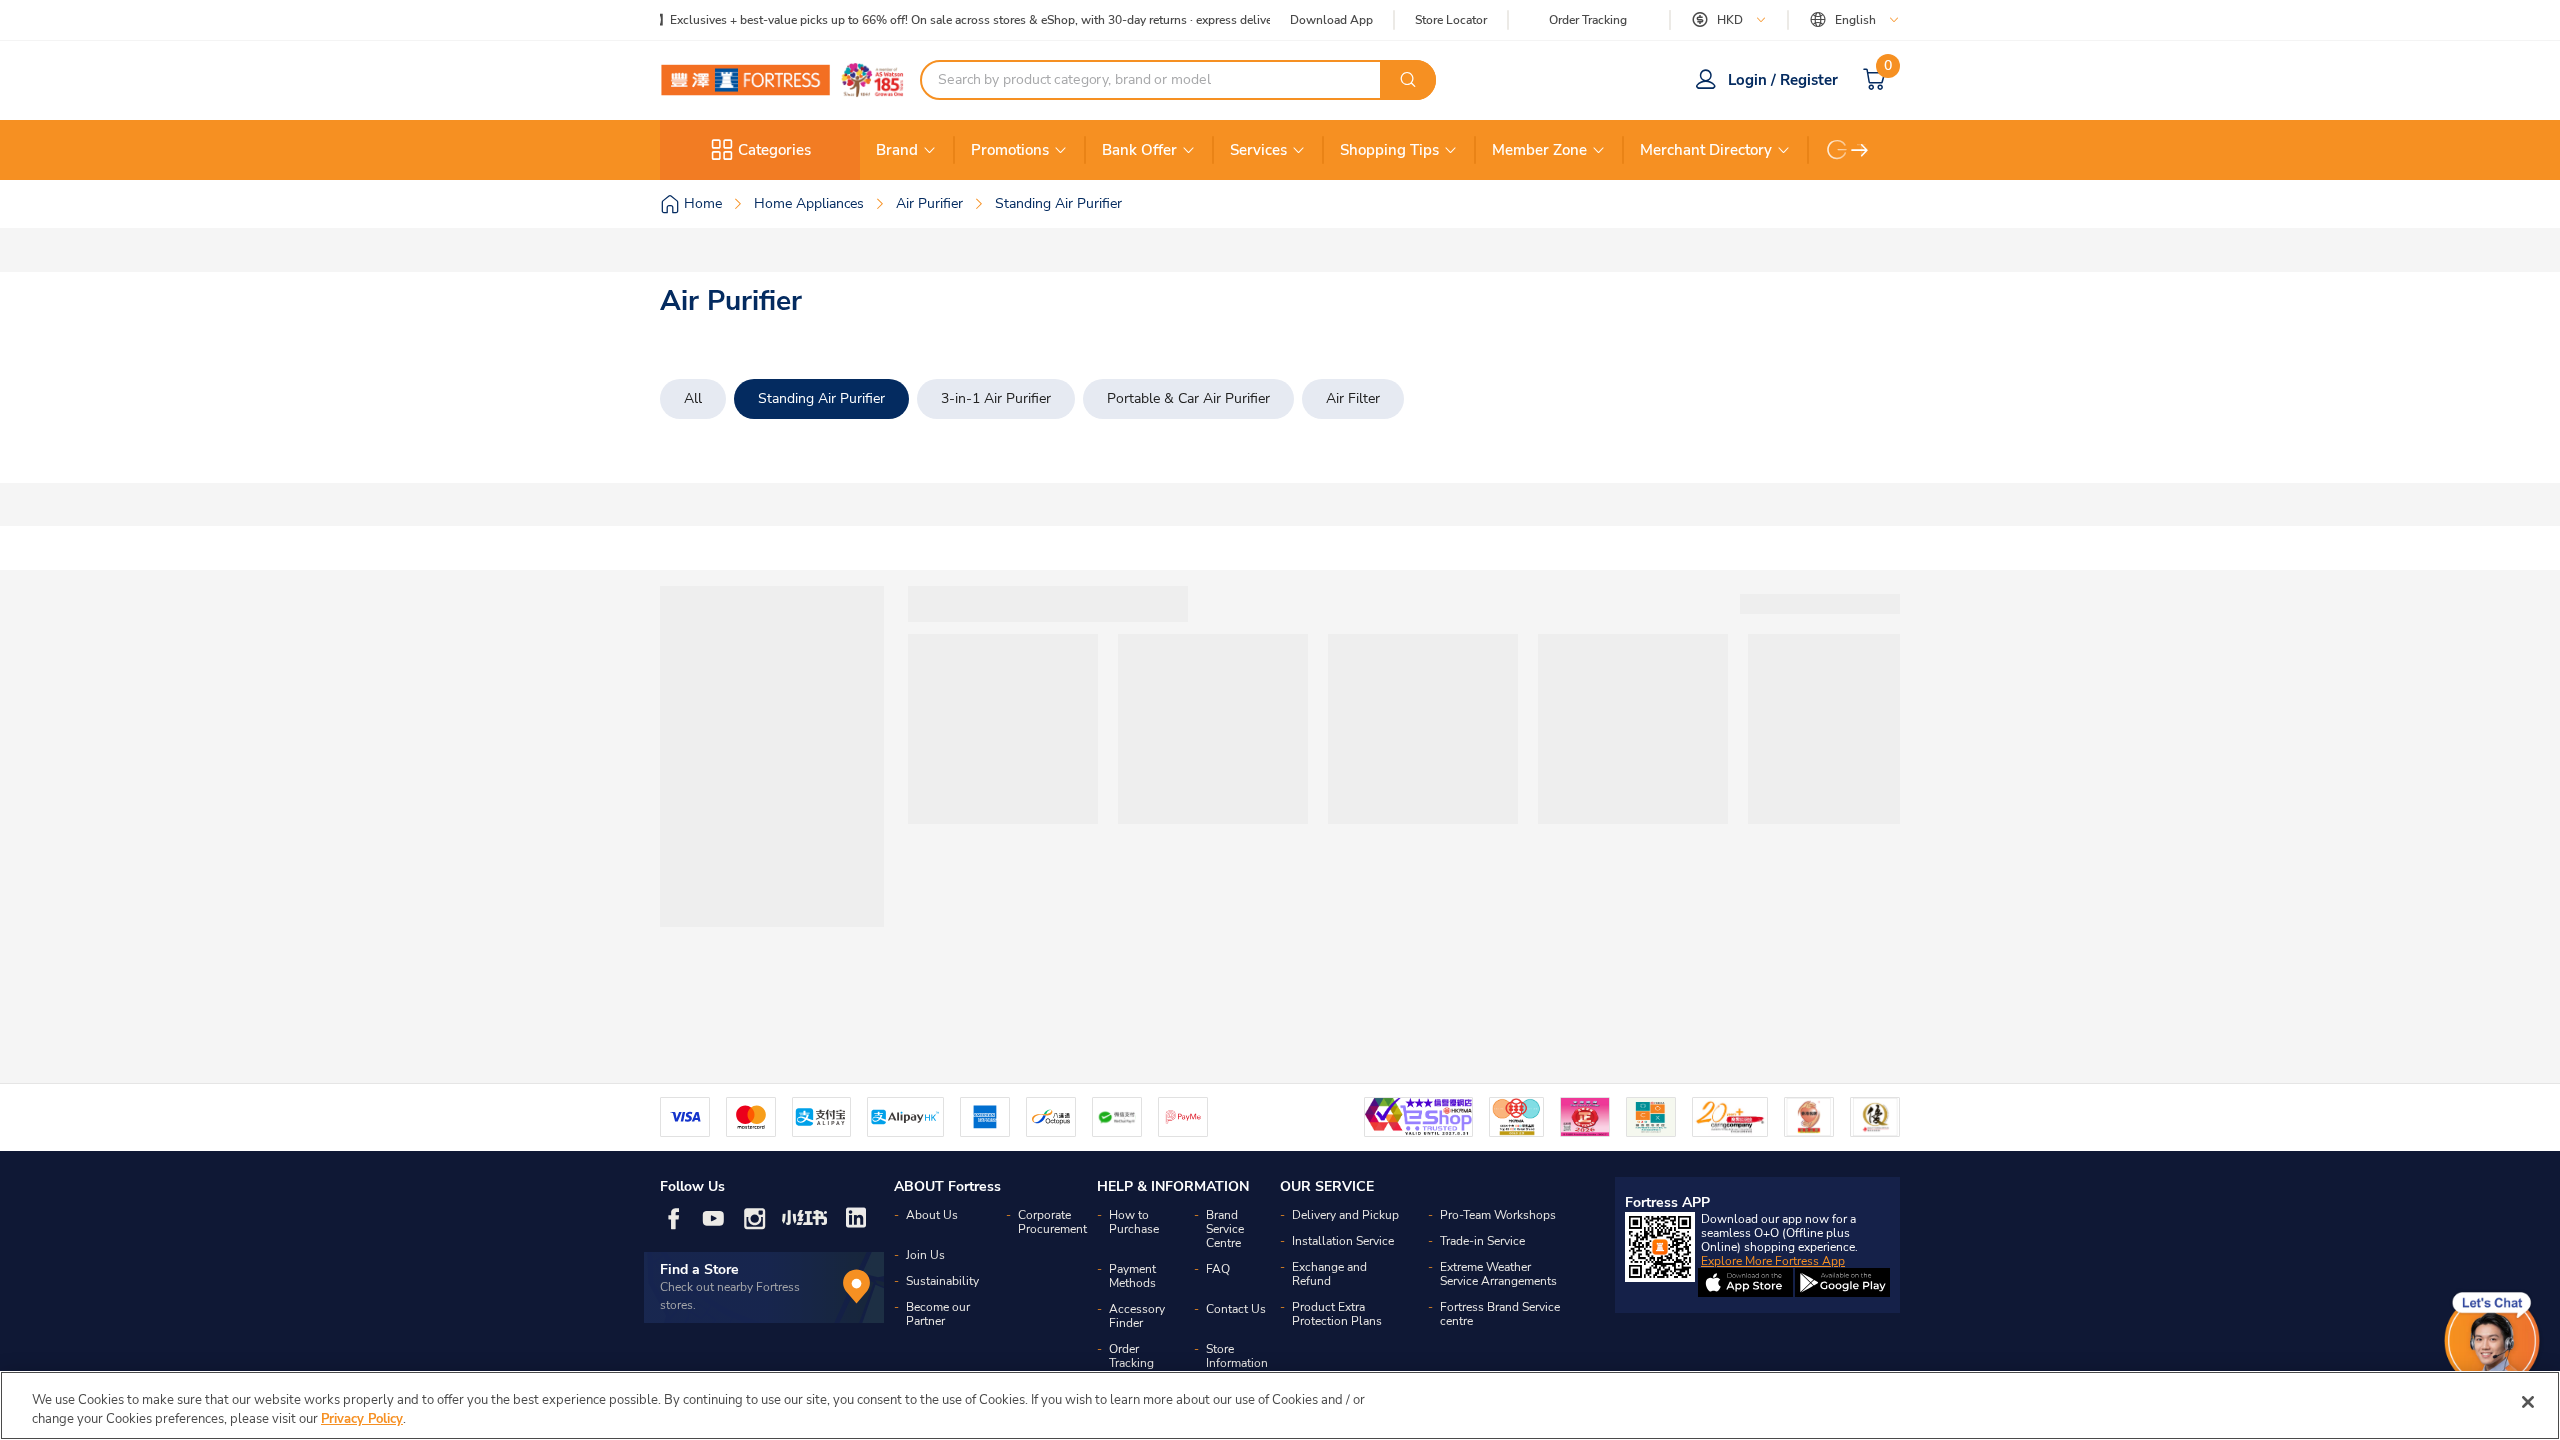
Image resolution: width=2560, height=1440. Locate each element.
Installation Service (1343, 1241)
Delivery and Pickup (1345, 1215)
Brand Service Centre (1225, 1229)
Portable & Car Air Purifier (1188, 398)
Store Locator (1451, 20)
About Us (932, 1215)
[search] (1408, 80)
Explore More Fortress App (1773, 1261)
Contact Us (1236, 1309)
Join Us (925, 1255)
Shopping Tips (1389, 150)
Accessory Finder (1137, 1316)
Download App (1331, 20)
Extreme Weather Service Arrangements (1498, 1274)
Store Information (1237, 1356)
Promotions (1010, 150)
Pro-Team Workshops (1498, 1215)
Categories (774, 150)
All (693, 398)
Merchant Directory (1706, 150)
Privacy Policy (362, 1419)
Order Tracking (1588, 20)
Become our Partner (938, 1314)
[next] (1860, 150)
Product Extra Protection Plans (1337, 1314)
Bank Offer (1139, 150)
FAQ (1218, 1269)
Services (1258, 150)
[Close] (2528, 1402)
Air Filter (1353, 398)
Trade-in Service (1482, 1241)
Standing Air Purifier (821, 398)
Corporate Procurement (1052, 1222)
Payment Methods (1132, 1276)
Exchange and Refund (1329, 1274)
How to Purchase (1134, 1222)
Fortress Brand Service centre (1500, 1314)
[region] (1280, 1405)
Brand (897, 150)
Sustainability (942, 1281)
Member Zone (1539, 150)
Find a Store (699, 1269)
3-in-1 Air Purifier (996, 398)
